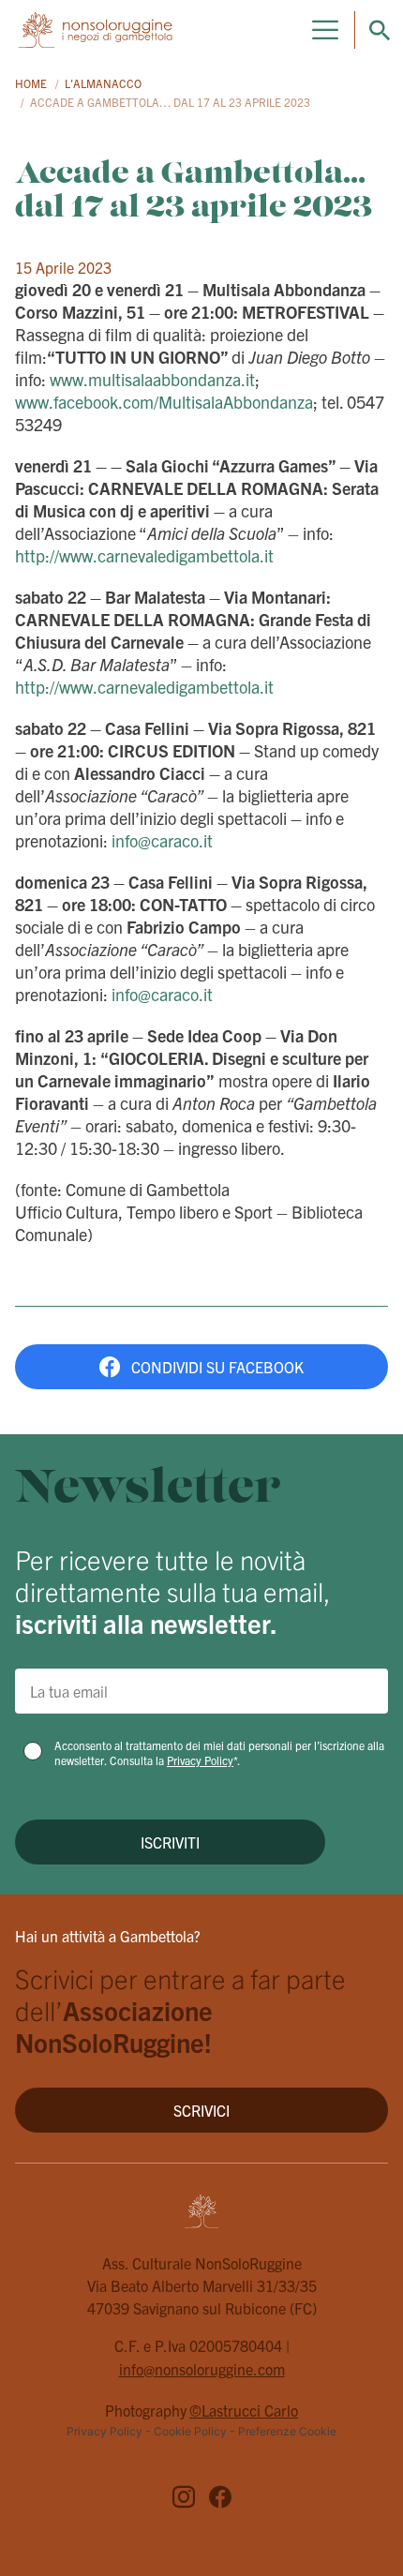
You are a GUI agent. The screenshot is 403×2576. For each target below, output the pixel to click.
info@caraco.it (162, 840)
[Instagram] (184, 2499)
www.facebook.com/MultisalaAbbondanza (164, 402)
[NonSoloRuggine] (95, 29)
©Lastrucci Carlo (244, 2410)
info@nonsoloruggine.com (202, 2369)
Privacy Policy (200, 1760)
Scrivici (201, 2110)
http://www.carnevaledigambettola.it (144, 555)
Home (31, 83)
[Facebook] (220, 2499)
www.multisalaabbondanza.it (152, 379)
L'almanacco (103, 83)
